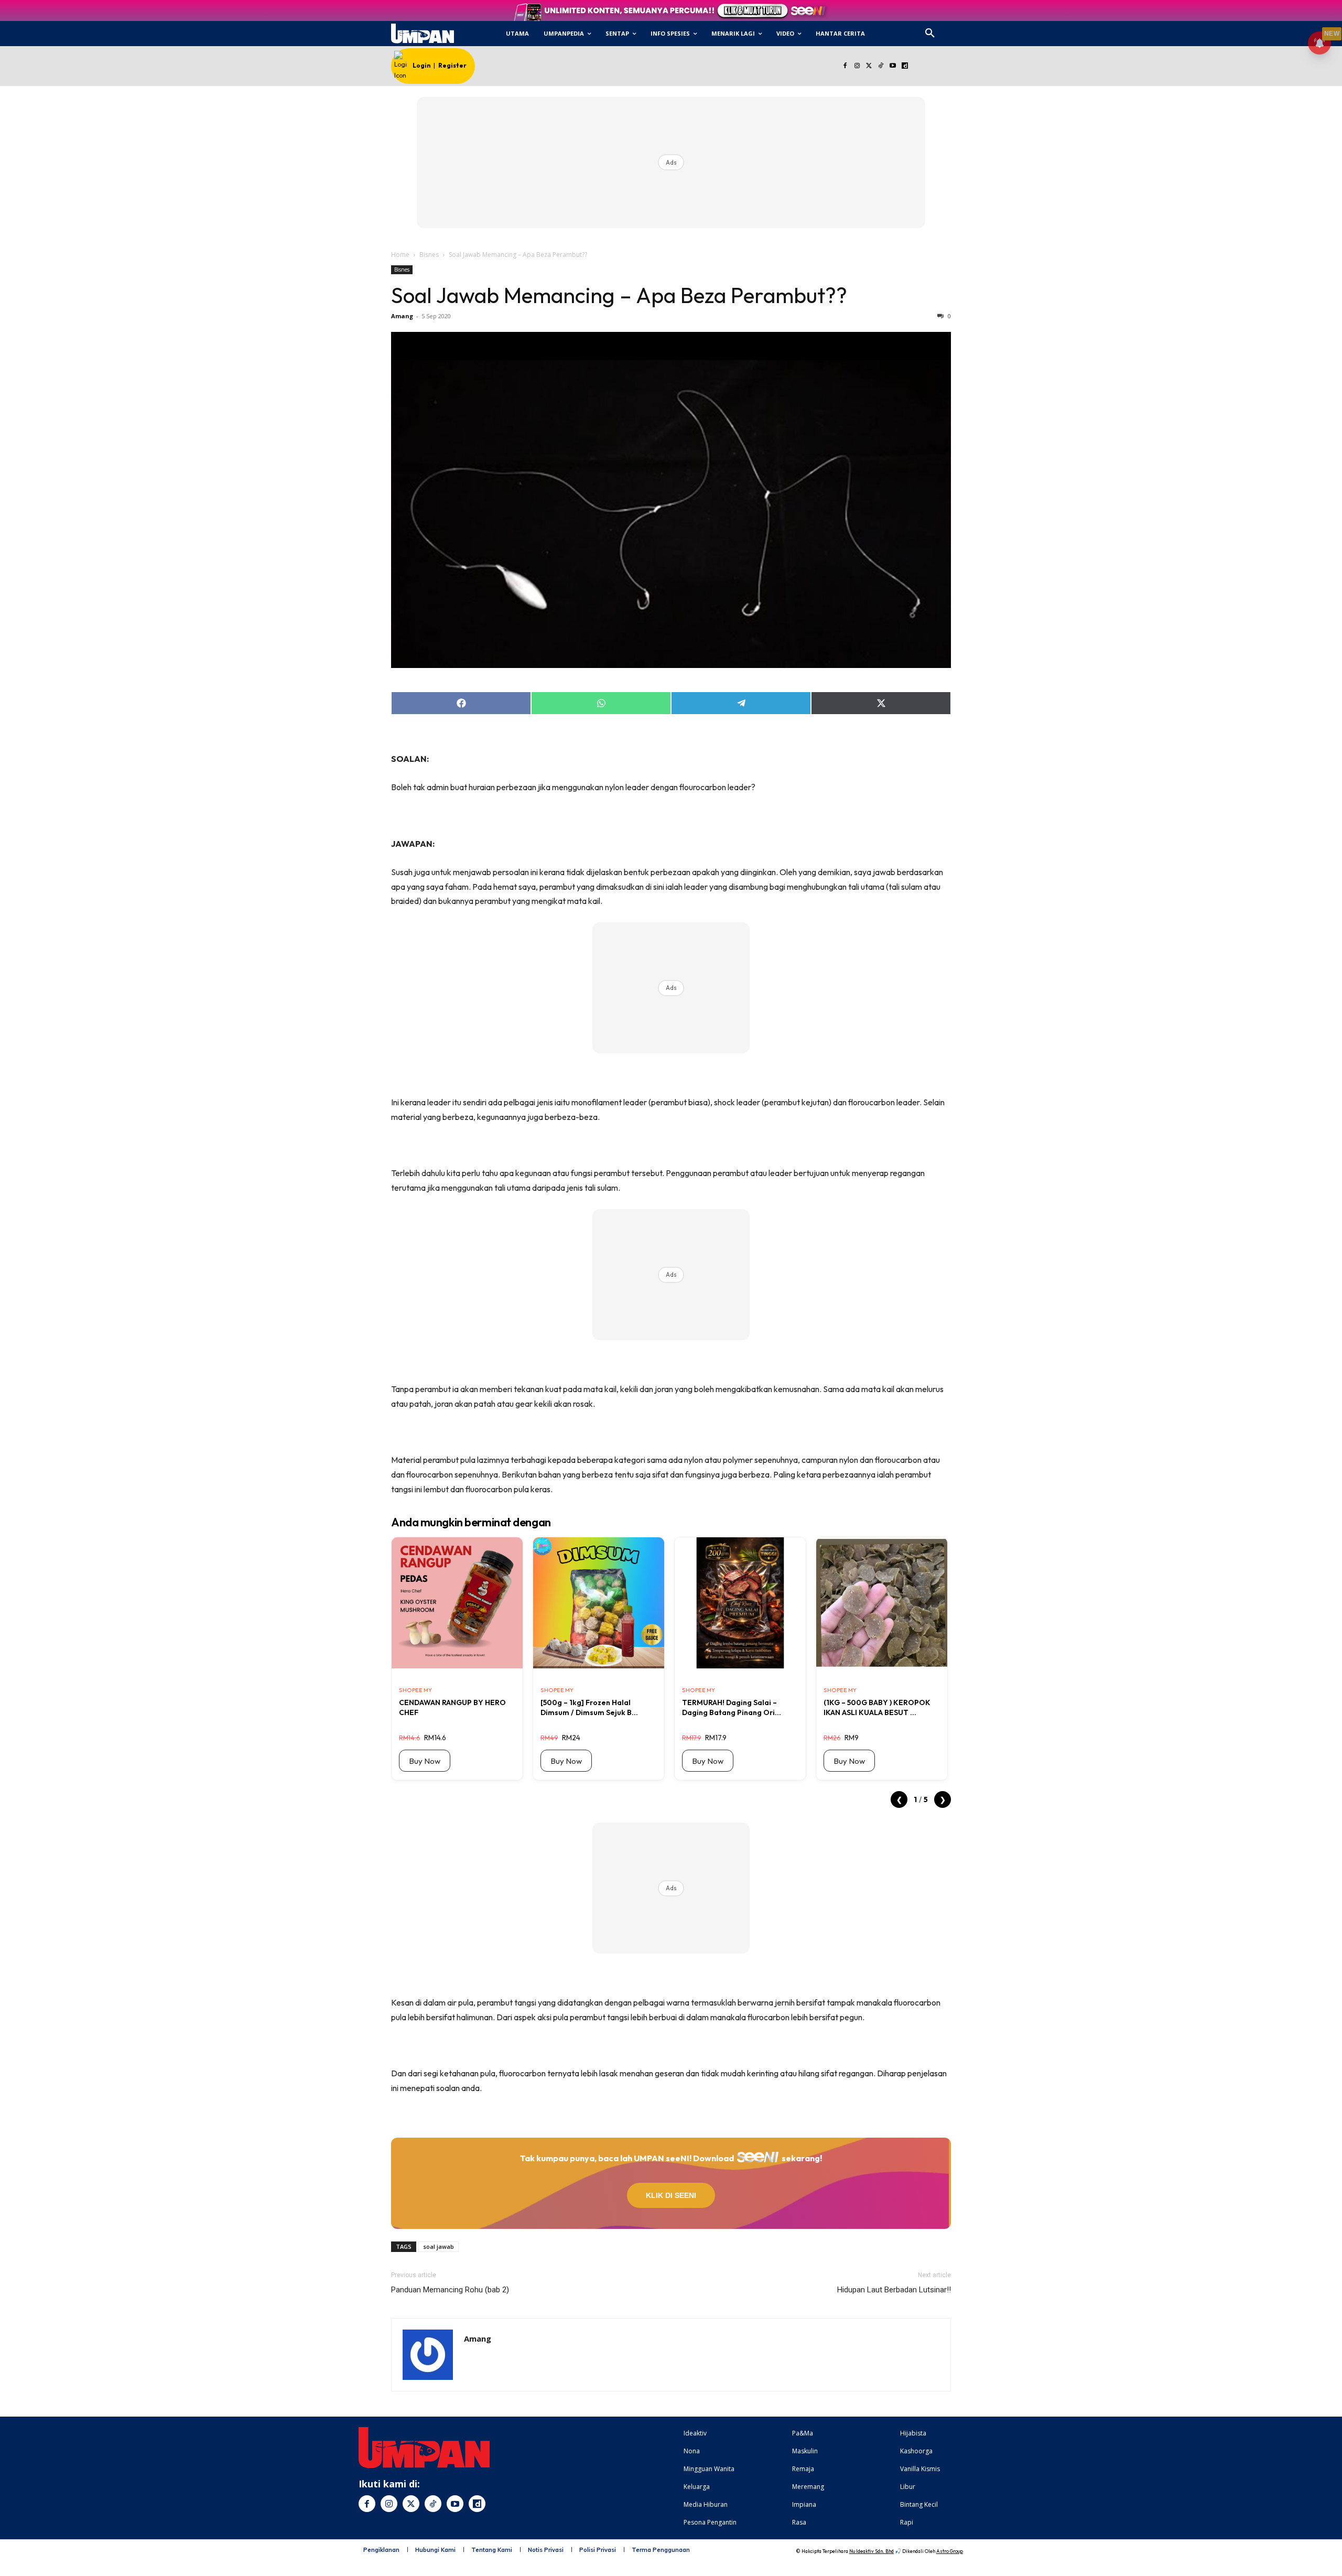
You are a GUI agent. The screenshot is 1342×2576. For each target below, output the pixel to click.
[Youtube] (893, 66)
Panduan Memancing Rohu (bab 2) (450, 2290)
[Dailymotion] (905, 66)
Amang (402, 316)
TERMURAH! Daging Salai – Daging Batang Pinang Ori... (732, 1707)
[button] (930, 34)
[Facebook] (845, 66)
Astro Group (950, 2551)
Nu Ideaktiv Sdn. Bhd (872, 2551)
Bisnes (429, 255)
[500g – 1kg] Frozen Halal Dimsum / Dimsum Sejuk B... (589, 1707)
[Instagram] (857, 66)
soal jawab (439, 2246)
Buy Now (425, 1761)
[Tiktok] (881, 66)
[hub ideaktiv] (955, 29)
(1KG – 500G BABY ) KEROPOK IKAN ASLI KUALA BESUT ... (877, 1707)
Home (400, 255)
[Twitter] (869, 66)
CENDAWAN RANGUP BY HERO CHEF (452, 1707)
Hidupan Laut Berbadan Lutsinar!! (894, 2290)
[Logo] (422, 34)
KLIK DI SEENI (671, 2195)
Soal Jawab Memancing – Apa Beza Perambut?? (619, 295)
